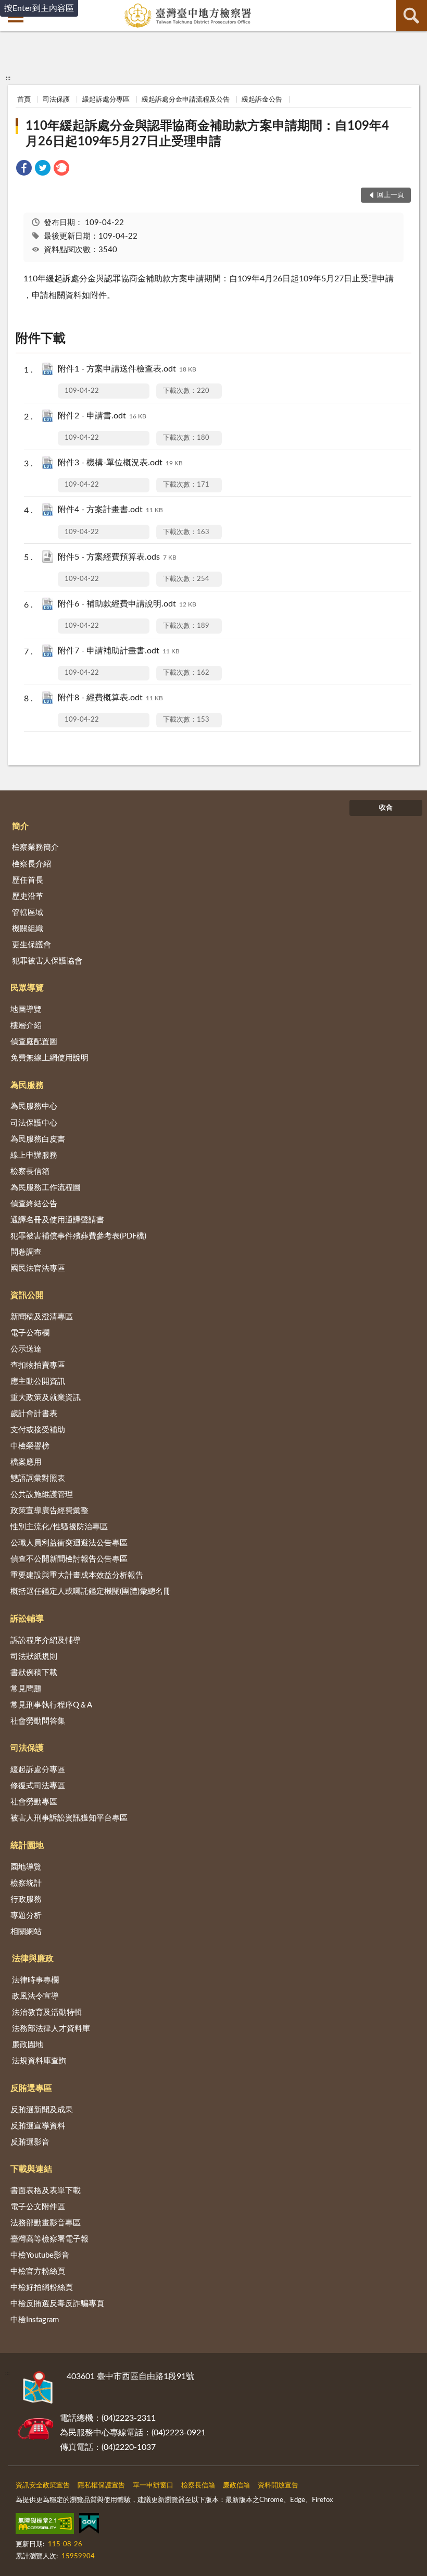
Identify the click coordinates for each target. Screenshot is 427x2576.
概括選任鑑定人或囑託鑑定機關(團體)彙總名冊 (91, 1592)
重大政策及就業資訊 (46, 1398)
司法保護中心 (34, 1123)
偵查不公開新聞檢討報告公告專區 (69, 1559)
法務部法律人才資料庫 (51, 2029)
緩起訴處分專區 (106, 100)
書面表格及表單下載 (46, 2191)
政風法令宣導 (35, 1996)
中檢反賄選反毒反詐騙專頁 (57, 2304)
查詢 (411, 16)
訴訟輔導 (27, 1619)
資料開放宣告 (278, 2486)
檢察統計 (26, 1883)
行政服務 (26, 1899)
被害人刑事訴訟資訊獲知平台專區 (69, 1818)
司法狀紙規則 (34, 1657)
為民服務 (27, 1085)
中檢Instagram (35, 2320)
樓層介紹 (26, 1026)
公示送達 (26, 1349)
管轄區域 (28, 913)
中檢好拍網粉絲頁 (42, 2288)
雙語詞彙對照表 (38, 1478)
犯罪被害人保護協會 (47, 961)
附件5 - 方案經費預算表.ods (117, 557)
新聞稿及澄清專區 (42, 1317)
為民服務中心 (34, 1106)
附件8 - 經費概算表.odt (110, 698)
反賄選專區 (31, 2088)
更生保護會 (32, 945)
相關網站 (26, 1932)
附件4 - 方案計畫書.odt (110, 510)
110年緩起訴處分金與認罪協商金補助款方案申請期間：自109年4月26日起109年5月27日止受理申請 (207, 134)
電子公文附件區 (38, 2207)
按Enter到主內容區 (39, 8)
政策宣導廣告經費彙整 (49, 1511)
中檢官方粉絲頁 (38, 2271)
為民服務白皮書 (38, 1139)
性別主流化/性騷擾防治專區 (59, 1527)
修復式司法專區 (38, 1786)
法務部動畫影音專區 (46, 2223)
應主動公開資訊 (38, 1382)
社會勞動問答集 (38, 1721)
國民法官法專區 (38, 1268)
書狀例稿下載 (34, 1673)
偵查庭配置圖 (34, 1042)
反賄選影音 (30, 2142)
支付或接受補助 (38, 1430)
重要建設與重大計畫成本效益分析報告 (77, 1575)
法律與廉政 (33, 1959)
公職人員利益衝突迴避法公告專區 (69, 1543)
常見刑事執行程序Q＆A (51, 1705)
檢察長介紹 (32, 864)
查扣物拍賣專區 (38, 1365)
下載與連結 (31, 2169)
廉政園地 (28, 2045)
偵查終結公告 (34, 1204)
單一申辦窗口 (153, 2486)
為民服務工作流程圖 (46, 1188)
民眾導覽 (27, 988)
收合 (386, 808)
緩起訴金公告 (262, 100)
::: (8, 78)
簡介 (20, 826)
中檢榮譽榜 (30, 1446)
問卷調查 (26, 1252)
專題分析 (26, 1916)
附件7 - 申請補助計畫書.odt (119, 651)
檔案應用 (26, 1462)
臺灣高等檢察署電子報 (49, 2239)
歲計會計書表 (34, 1414)
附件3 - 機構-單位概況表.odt (120, 463)
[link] (24, 170)
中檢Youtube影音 (40, 2255)
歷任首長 (28, 880)
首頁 (24, 100)
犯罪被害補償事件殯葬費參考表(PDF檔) (78, 1236)
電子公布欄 (30, 1333)
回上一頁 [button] (391, 195)
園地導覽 (26, 1867)
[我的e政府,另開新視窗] (89, 2525)
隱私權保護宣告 (101, 2486)
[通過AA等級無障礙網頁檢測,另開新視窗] (45, 2525)
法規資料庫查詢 (39, 2061)
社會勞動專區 (34, 1802)
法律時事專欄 (35, 1980)
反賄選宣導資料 (38, 2126)
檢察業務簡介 (35, 847)
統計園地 (27, 1846)
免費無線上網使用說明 (49, 1058)
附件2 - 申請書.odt (102, 416)
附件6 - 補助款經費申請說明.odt (127, 604)
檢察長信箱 (30, 1172)
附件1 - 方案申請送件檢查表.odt (127, 369)
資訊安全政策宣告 (43, 2486)
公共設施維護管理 (42, 1495)
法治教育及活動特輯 (47, 2012)
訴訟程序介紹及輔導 (46, 1640)
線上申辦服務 (34, 1155)
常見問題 (26, 1689)
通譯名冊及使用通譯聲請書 (57, 1220)
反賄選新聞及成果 (42, 2110)
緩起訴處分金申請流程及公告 (186, 100)
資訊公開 (27, 1295)
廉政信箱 (236, 2486)
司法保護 (56, 100)
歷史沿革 (28, 896)
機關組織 (28, 929)
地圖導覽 (26, 1010)
